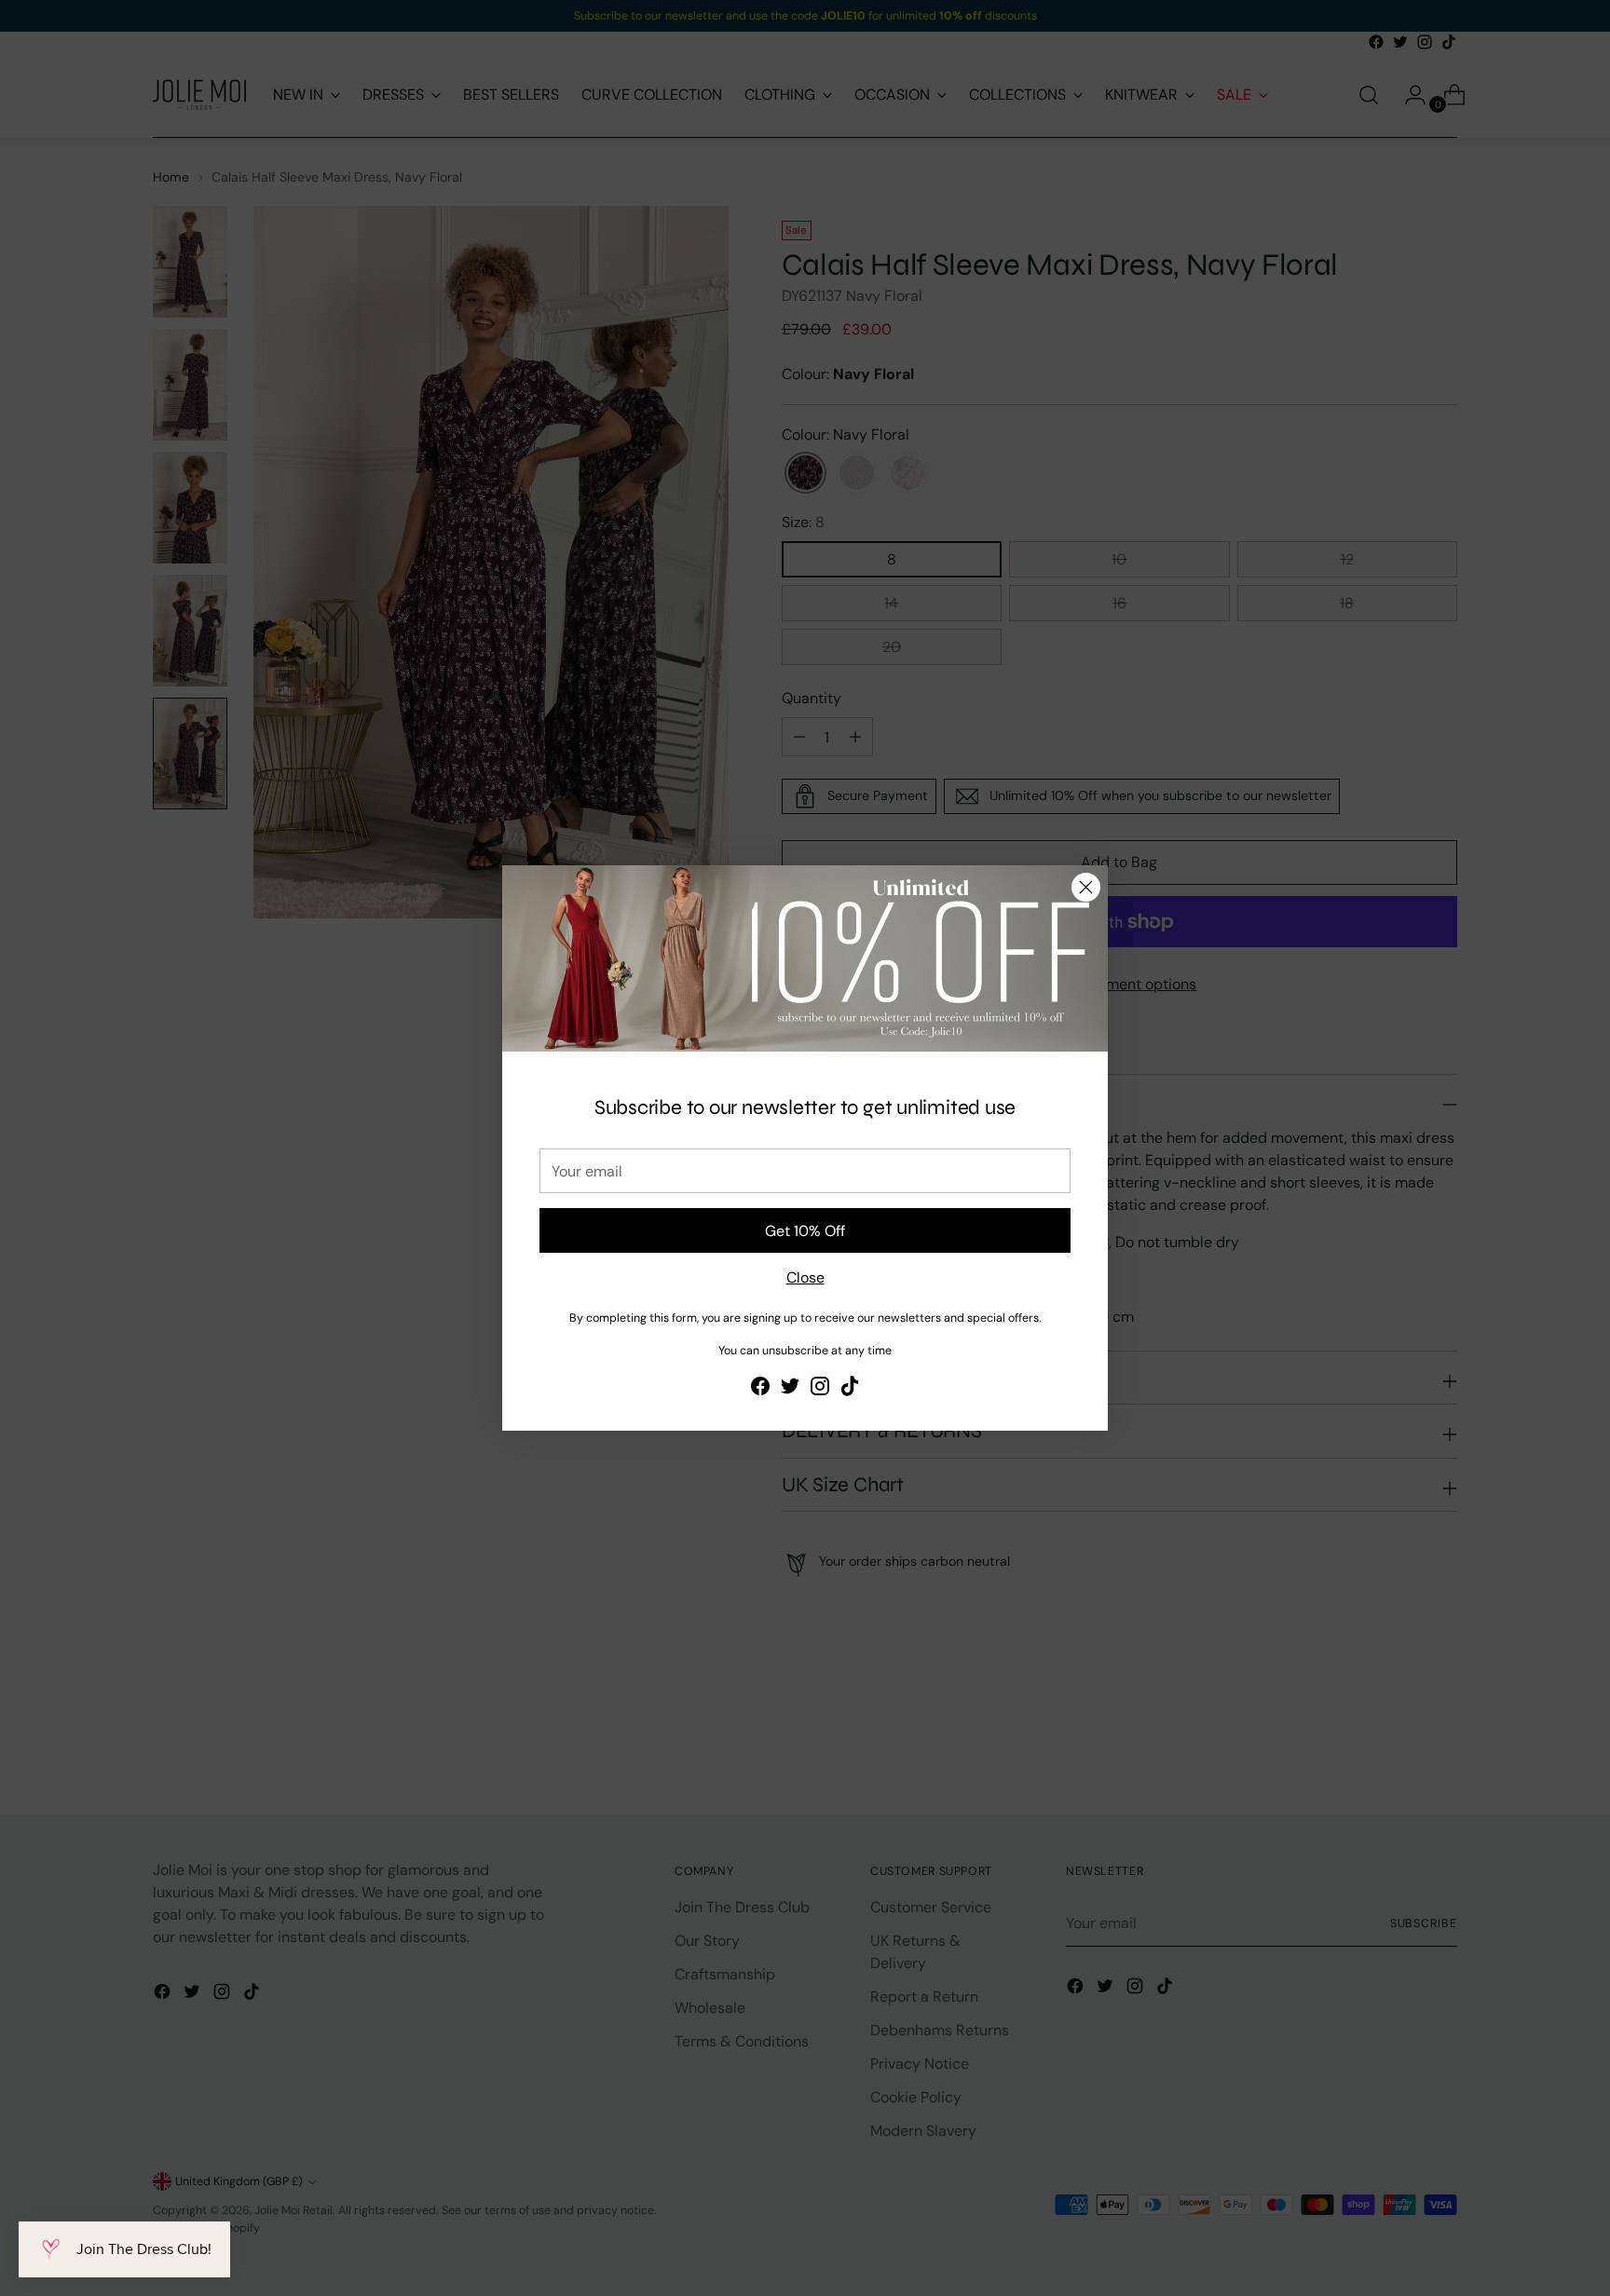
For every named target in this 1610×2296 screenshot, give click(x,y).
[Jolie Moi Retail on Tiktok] (850, 1389)
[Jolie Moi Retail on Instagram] (820, 1389)
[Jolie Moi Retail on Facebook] (760, 1389)
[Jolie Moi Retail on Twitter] (790, 1389)
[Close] (1086, 887)
